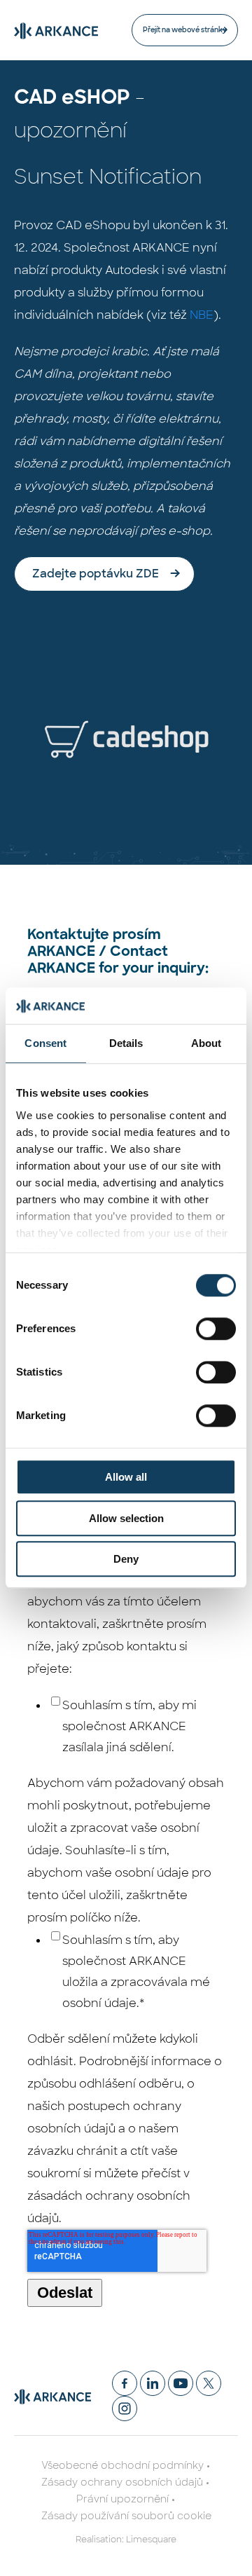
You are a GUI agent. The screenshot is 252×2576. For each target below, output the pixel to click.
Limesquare (151, 2540)
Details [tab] (126, 1044)
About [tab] (206, 1044)
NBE (202, 315)
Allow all (126, 1478)
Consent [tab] (45, 1044)
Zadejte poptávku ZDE (96, 574)
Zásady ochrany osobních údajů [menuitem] (122, 2482)
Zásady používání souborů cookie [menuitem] (126, 2516)
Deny (126, 1560)
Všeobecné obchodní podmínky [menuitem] (122, 2465)
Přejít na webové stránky (185, 30)
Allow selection (126, 1518)
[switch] (216, 1329)
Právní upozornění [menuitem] (122, 2499)
